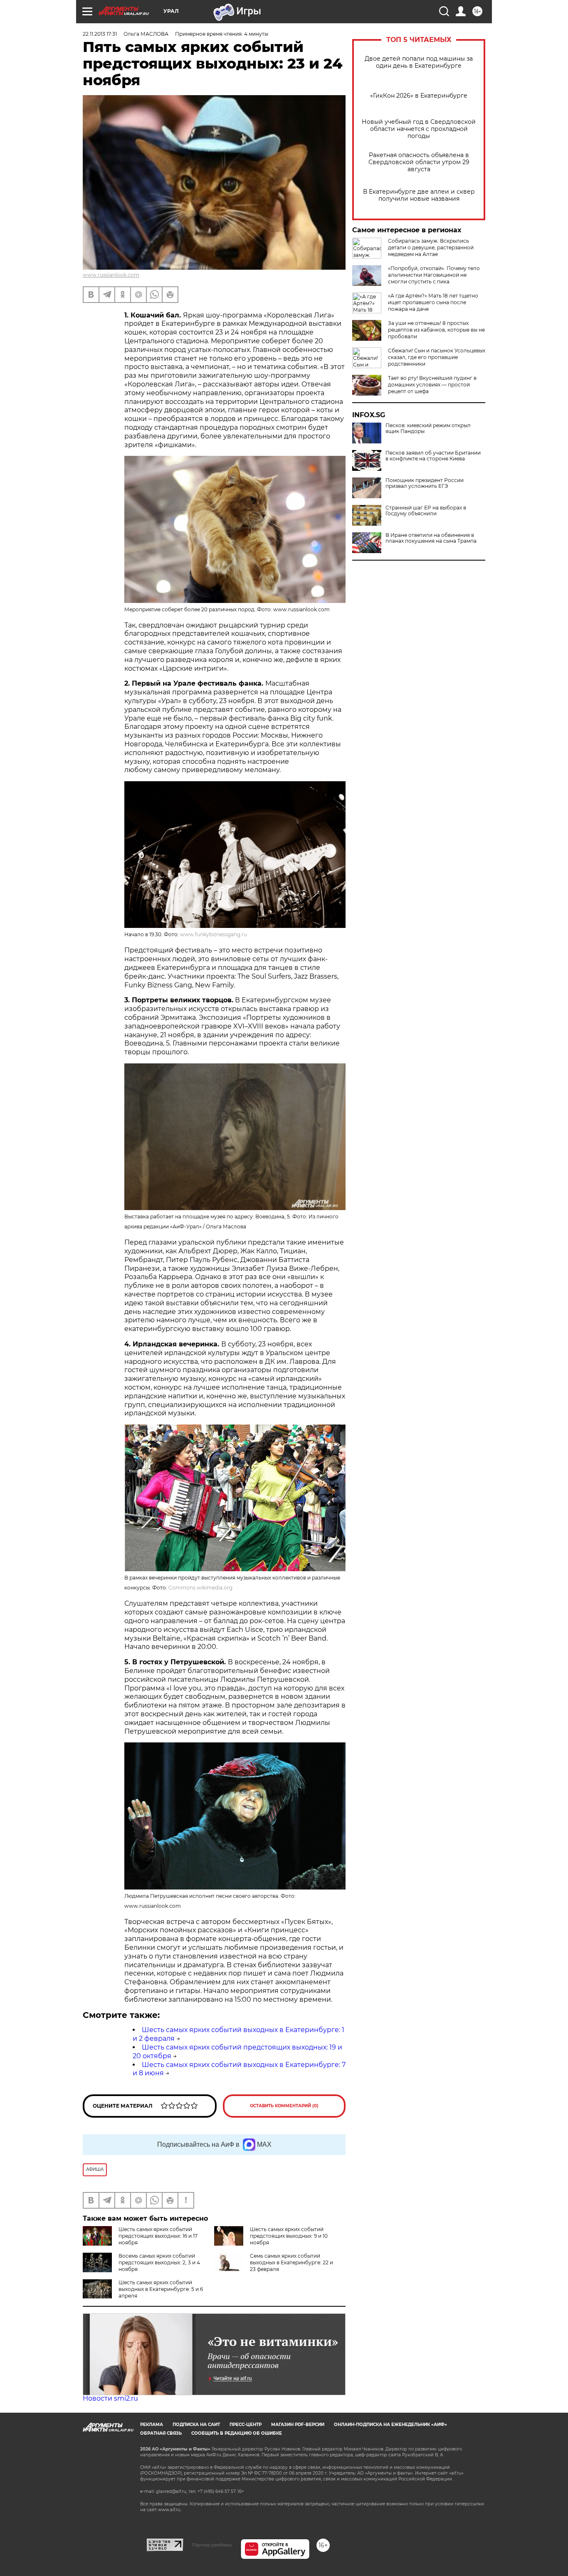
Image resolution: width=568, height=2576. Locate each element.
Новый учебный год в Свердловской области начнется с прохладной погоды (419, 129)
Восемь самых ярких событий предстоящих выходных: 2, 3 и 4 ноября (159, 2262)
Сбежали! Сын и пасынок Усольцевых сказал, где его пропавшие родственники (437, 357)
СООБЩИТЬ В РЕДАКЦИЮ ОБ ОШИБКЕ (237, 2433)
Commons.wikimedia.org (200, 1588)
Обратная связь (161, 2433)
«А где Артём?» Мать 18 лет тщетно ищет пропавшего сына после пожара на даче (433, 302)
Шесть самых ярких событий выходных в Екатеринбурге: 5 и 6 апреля (161, 2289)
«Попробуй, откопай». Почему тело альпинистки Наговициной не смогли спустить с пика (434, 275)
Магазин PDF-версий (298, 2425)
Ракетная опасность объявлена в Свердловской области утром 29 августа (419, 162)
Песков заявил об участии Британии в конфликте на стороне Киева (433, 456)
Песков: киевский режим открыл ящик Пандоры (428, 428)
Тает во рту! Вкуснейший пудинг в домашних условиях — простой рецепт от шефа (432, 385)
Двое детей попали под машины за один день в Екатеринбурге (419, 62)
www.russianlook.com (111, 275)
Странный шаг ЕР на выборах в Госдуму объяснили (426, 511)
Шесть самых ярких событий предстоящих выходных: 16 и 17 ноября (158, 2236)
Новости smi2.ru (110, 2398)
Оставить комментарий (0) (284, 2106)
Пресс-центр (246, 2425)
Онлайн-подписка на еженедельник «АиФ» (390, 2425)
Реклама (152, 2425)
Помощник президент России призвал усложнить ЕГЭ (425, 483)
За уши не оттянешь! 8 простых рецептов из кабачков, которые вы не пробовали (436, 330)
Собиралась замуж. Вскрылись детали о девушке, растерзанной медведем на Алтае (431, 247)
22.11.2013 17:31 (100, 34)
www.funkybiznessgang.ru (214, 934)
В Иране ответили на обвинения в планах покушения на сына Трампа (431, 538)
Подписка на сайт (196, 2425)
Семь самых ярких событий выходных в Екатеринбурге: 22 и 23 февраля (291, 2262)
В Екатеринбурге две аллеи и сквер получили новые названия (419, 195)
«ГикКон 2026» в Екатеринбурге (419, 96)
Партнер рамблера (212, 2545)
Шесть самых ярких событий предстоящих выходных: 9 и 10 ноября (289, 2236)
